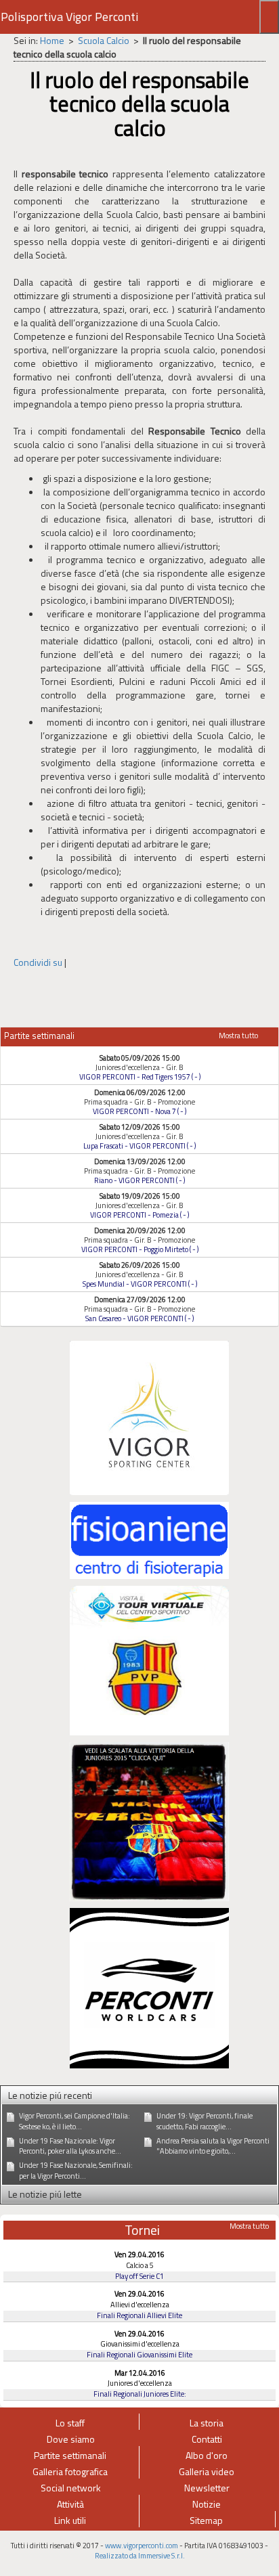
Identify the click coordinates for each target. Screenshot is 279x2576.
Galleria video (207, 2471)
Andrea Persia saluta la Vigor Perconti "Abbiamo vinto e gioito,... (213, 2146)
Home (52, 40)
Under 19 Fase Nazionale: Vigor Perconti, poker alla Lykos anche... (70, 2146)
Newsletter (207, 2488)
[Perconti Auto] (149, 1987)
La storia (207, 2423)
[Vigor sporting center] (149, 1417)
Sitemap (206, 2520)
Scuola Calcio (104, 40)
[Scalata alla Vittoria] (149, 1820)
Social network (71, 2488)
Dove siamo (71, 2439)
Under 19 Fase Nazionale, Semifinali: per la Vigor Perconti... (76, 2171)
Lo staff (70, 2423)
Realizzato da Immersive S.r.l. (140, 2556)
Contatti (207, 2439)
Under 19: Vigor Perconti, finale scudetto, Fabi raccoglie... (205, 2121)
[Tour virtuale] (149, 1659)
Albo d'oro (207, 2455)
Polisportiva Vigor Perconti (69, 17)
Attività (70, 2504)
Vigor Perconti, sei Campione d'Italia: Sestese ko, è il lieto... (74, 2121)
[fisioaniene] (149, 1539)
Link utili (70, 2520)
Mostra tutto (238, 1035)
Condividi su (38, 962)
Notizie (207, 2504)
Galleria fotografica (70, 2471)
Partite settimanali (70, 2455)
